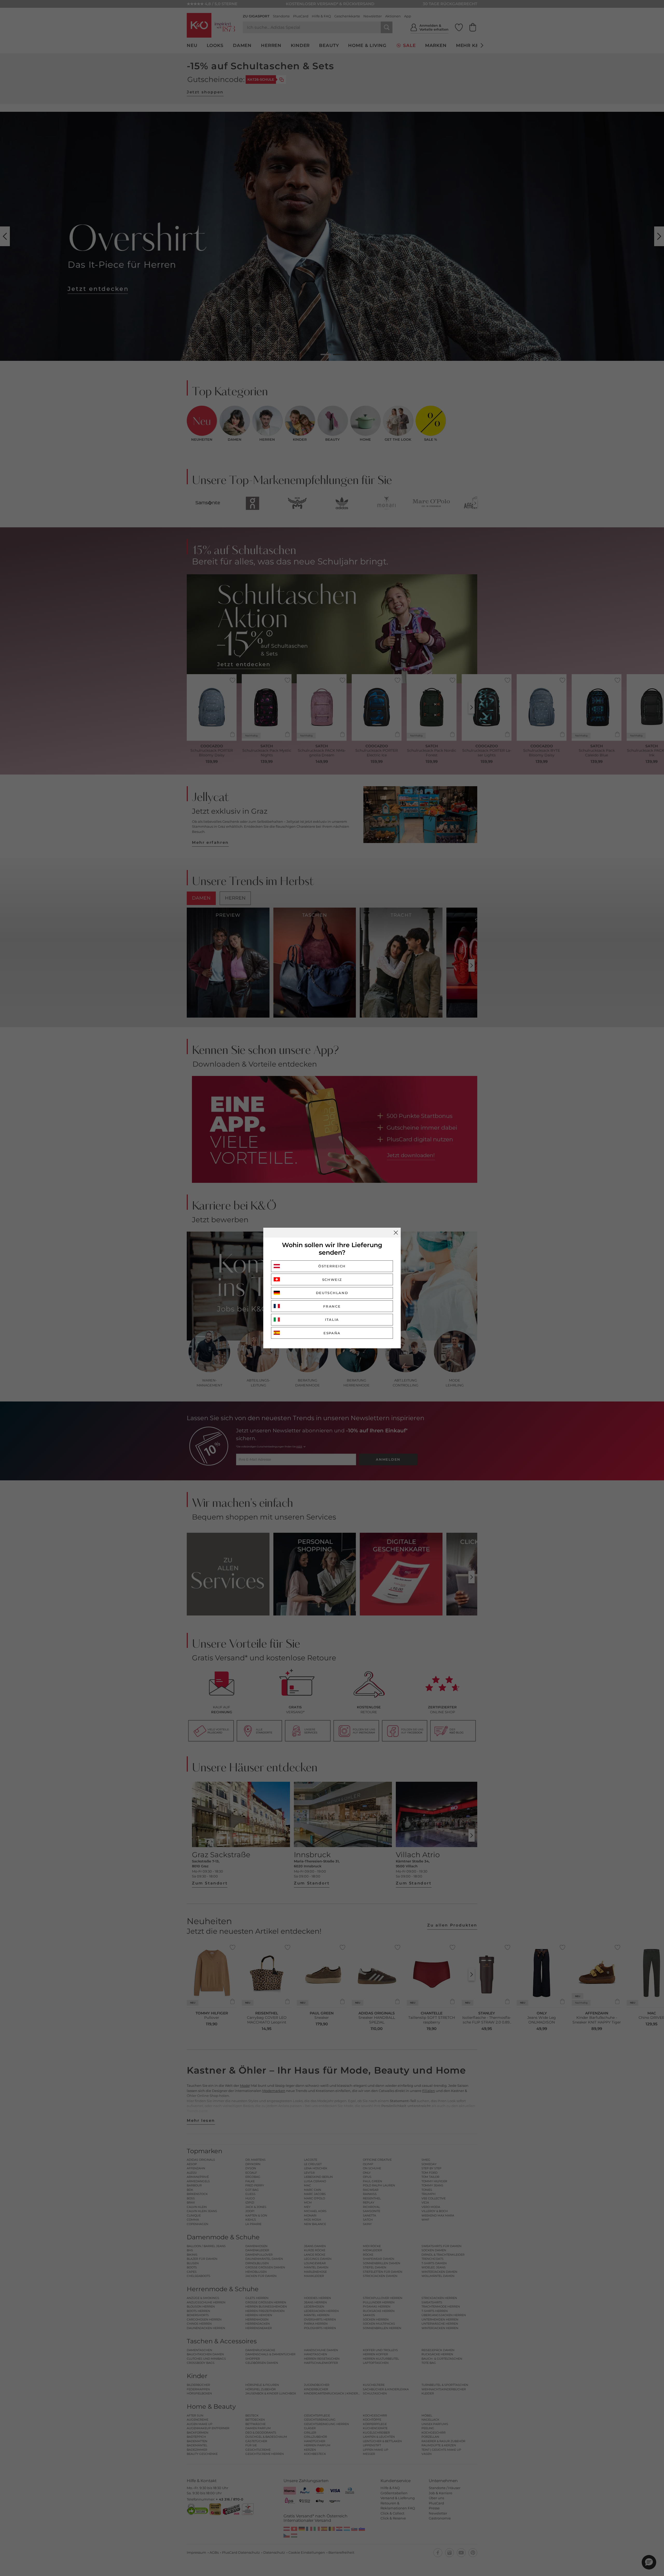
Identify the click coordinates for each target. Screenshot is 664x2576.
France (332, 1306)
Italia (332, 1320)
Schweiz (332, 1280)
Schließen (396, 1233)
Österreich (332, 1266)
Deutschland (332, 1293)
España (332, 1333)
